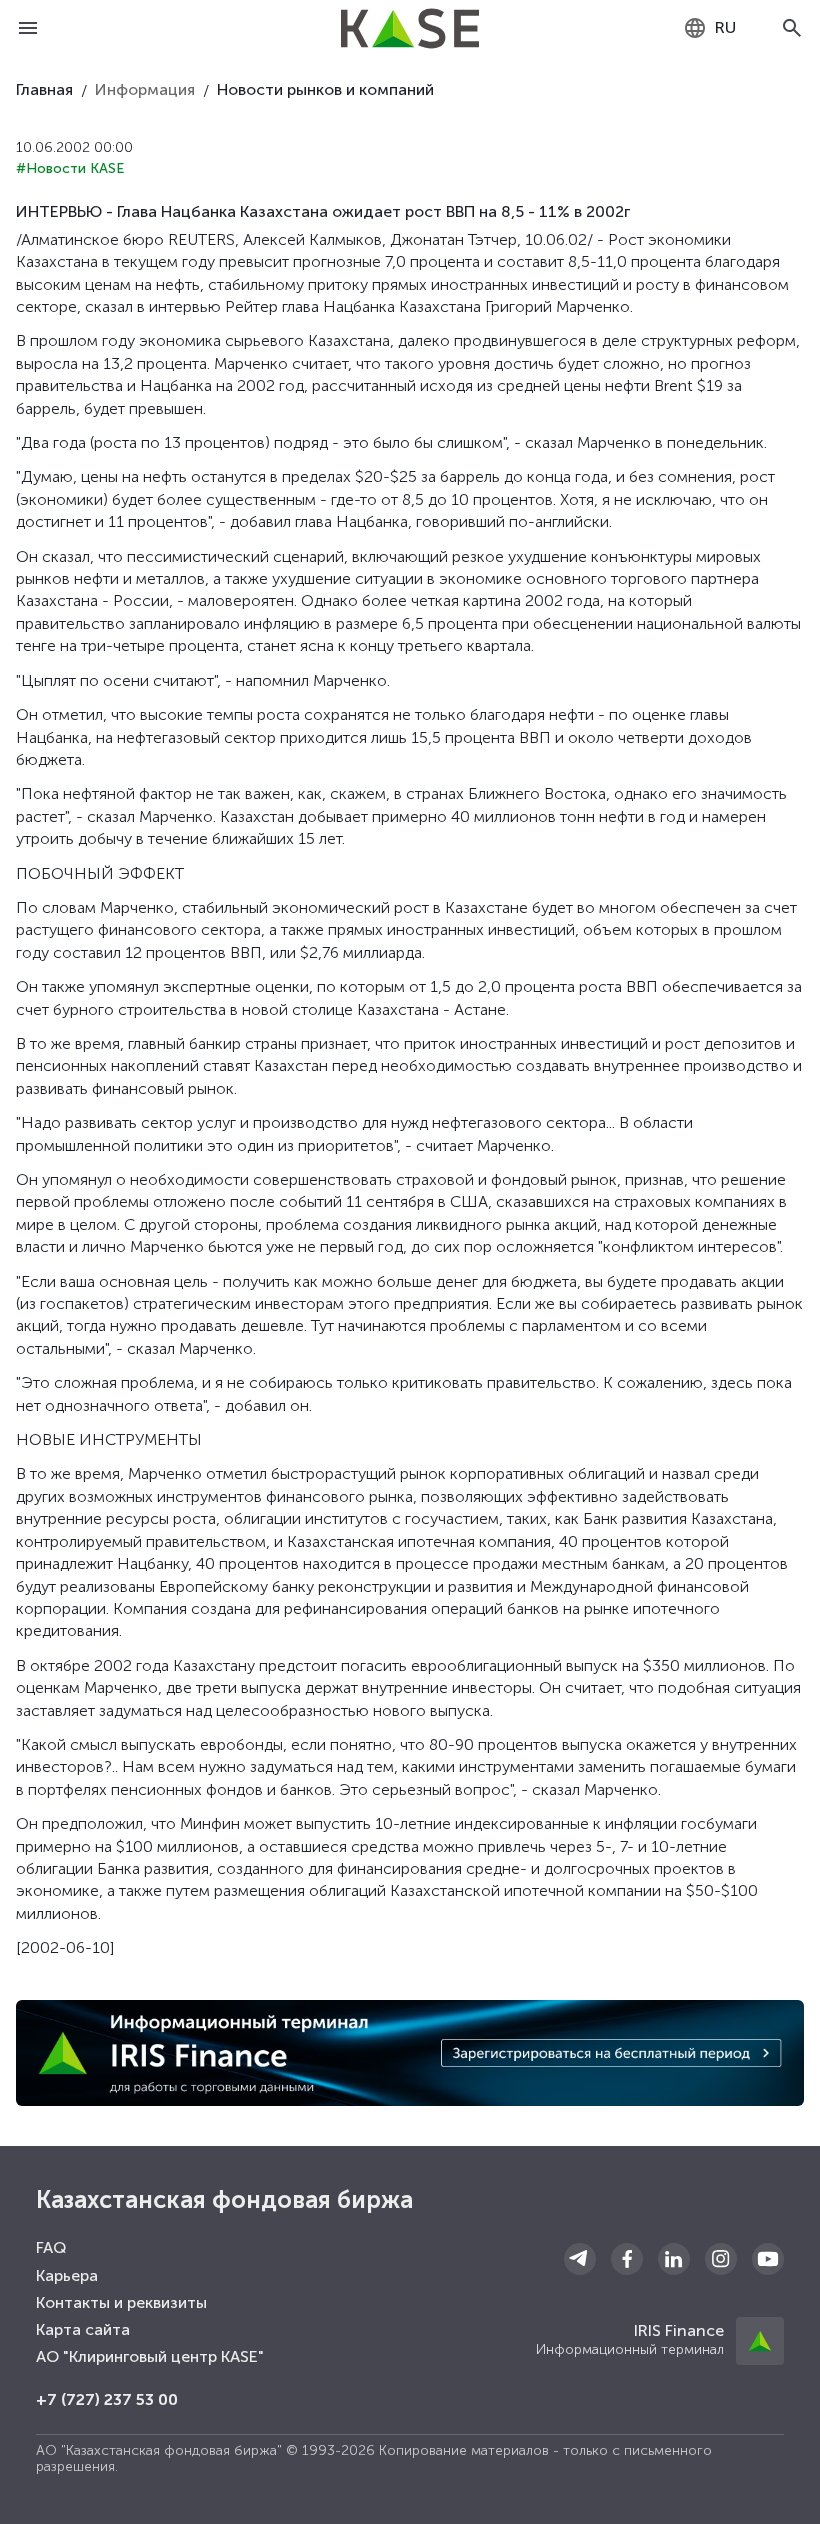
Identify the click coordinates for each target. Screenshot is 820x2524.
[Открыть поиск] (792, 28)
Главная (44, 89)
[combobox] (709, 28)
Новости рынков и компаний (325, 89)
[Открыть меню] (28, 28)
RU (725, 27)
